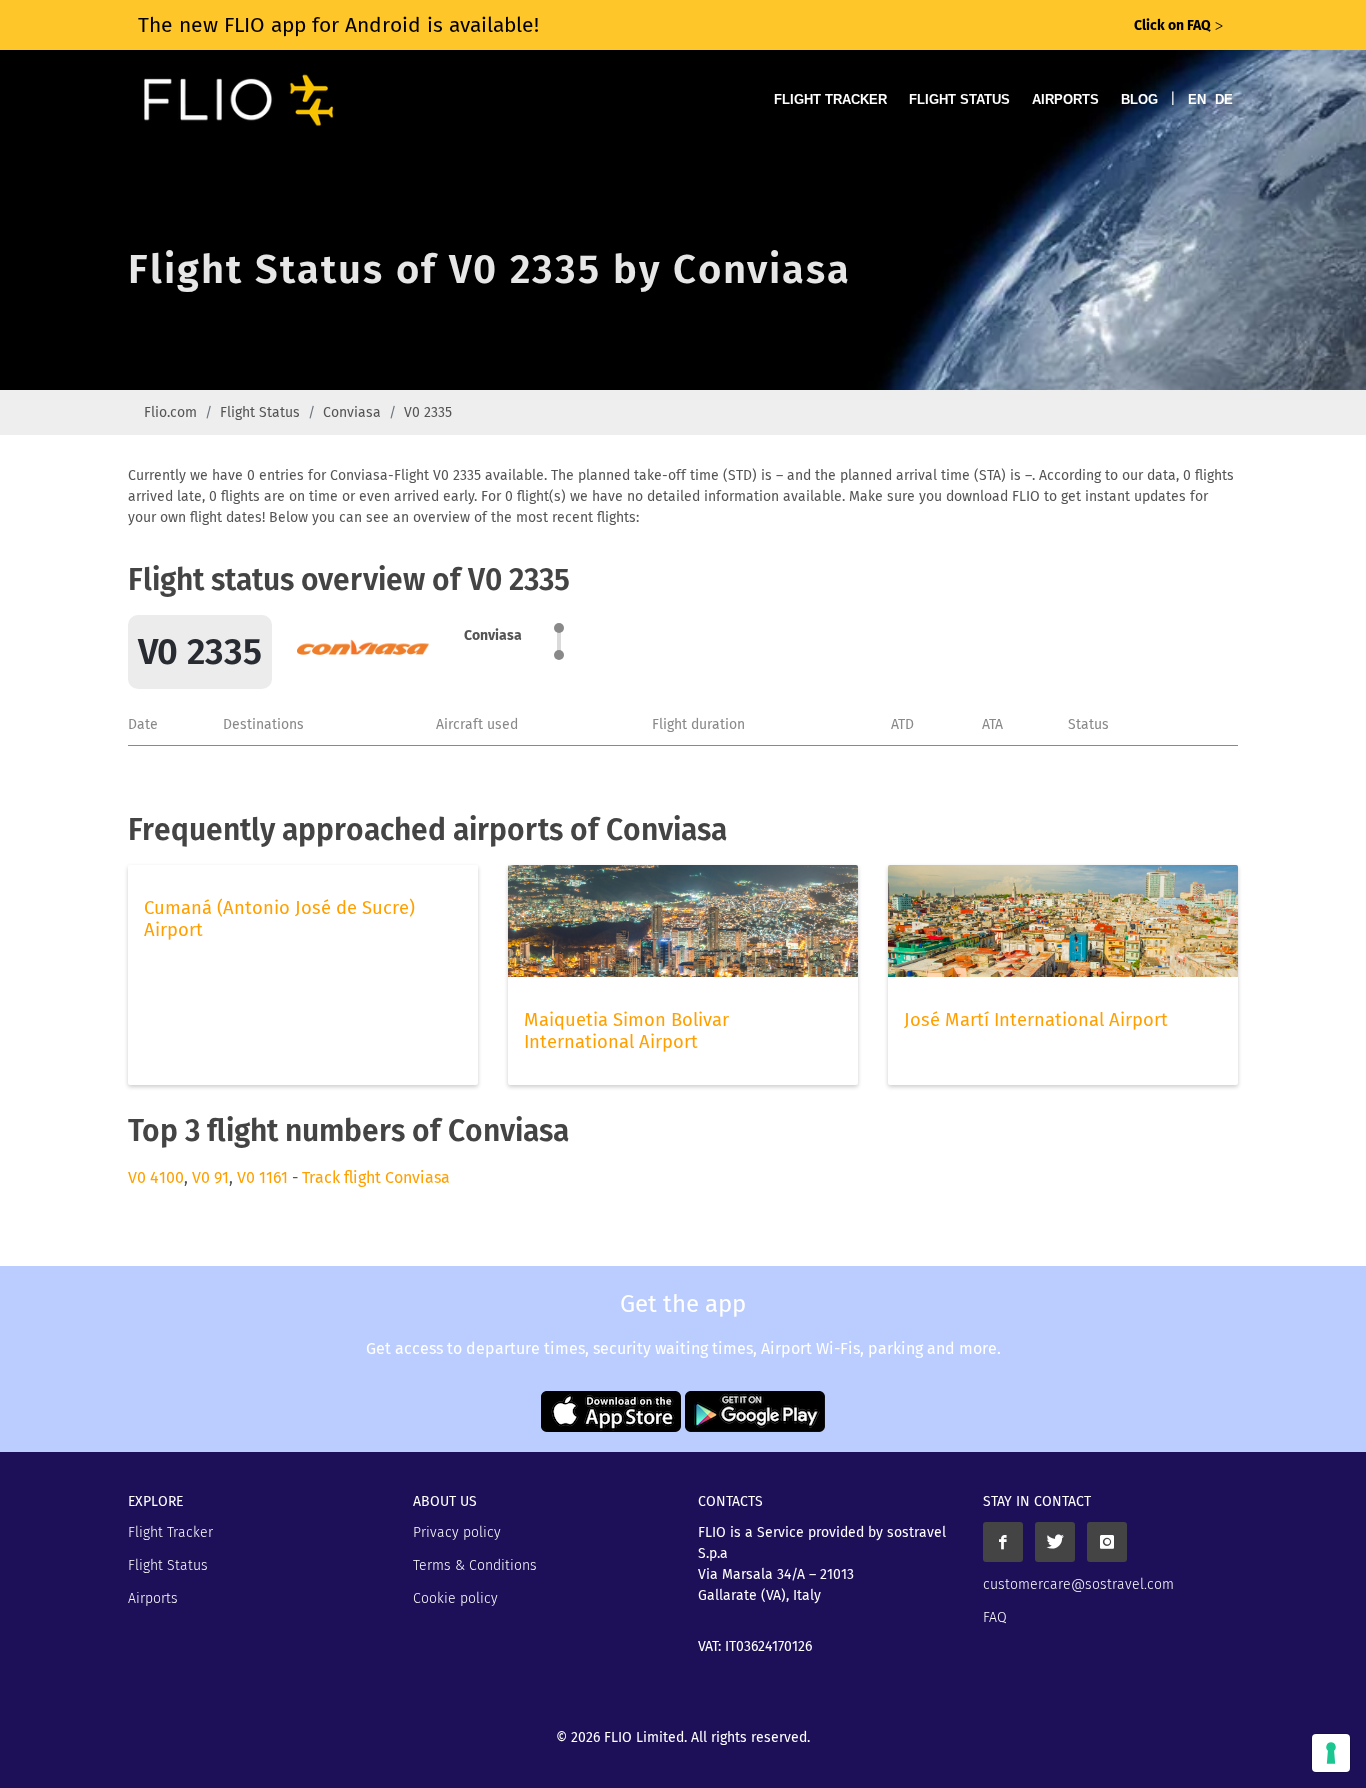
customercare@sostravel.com (1078, 1584)
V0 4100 (156, 1177)
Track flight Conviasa (376, 1177)
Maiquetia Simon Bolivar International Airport (626, 1031)
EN (1197, 99)
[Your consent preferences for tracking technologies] (1331, 1753)
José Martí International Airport (1036, 1020)
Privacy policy (457, 1532)
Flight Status (959, 99)
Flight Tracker (830, 99)
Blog (1139, 99)
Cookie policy (455, 1598)
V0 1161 (262, 1177)
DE (1224, 99)
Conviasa (352, 412)
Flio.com (170, 412)
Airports (1065, 99)
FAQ (995, 1617)
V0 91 (210, 1177)
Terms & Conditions (475, 1565)
